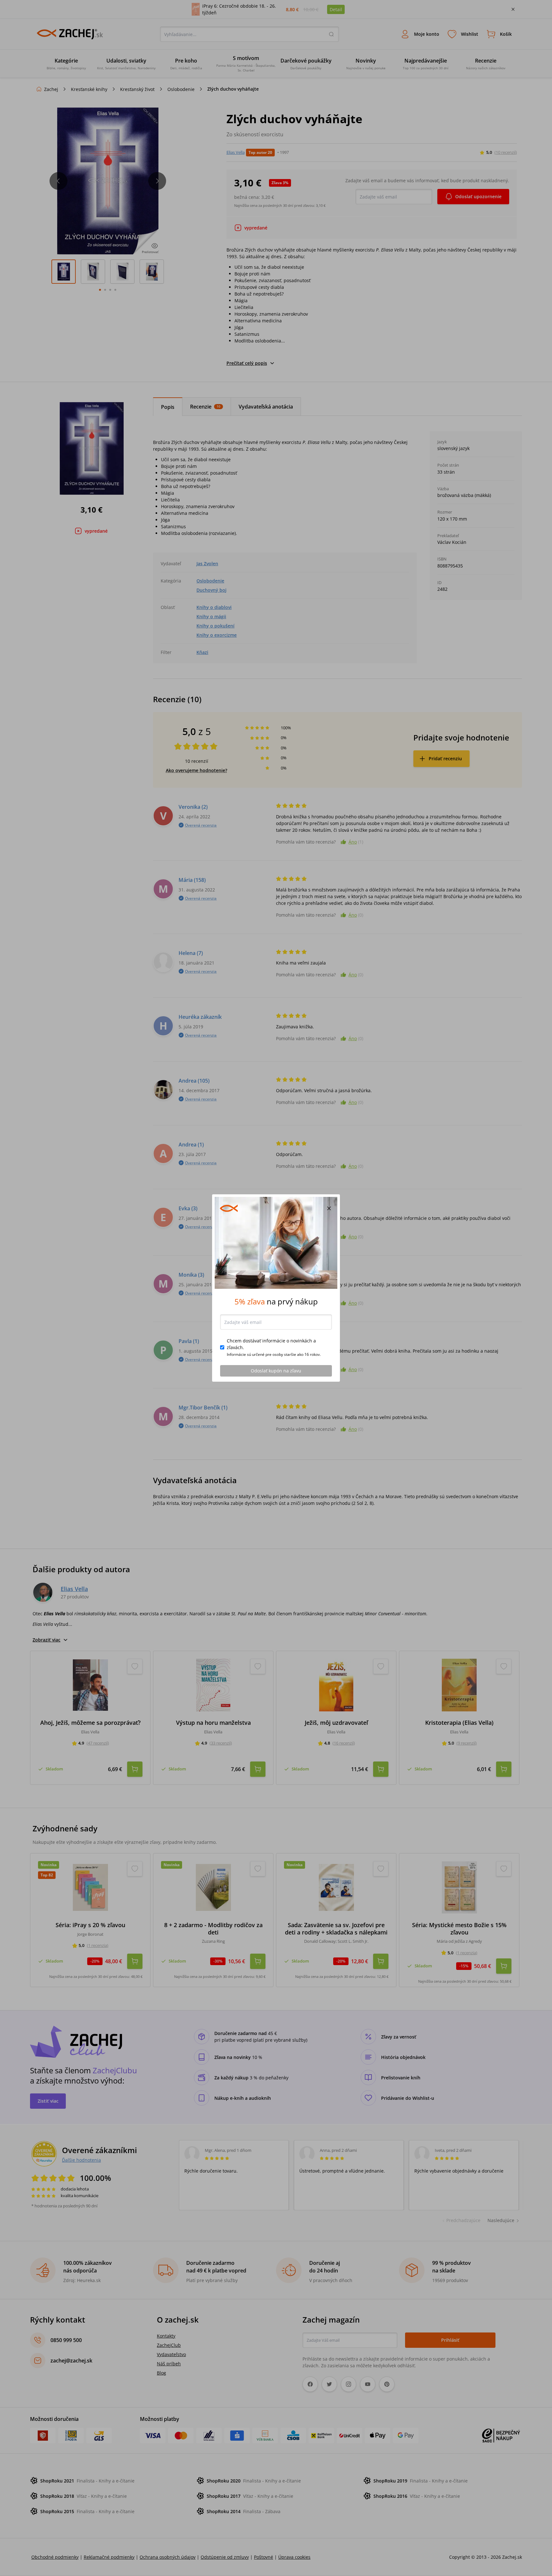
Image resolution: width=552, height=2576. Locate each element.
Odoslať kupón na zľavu (276, 1371)
